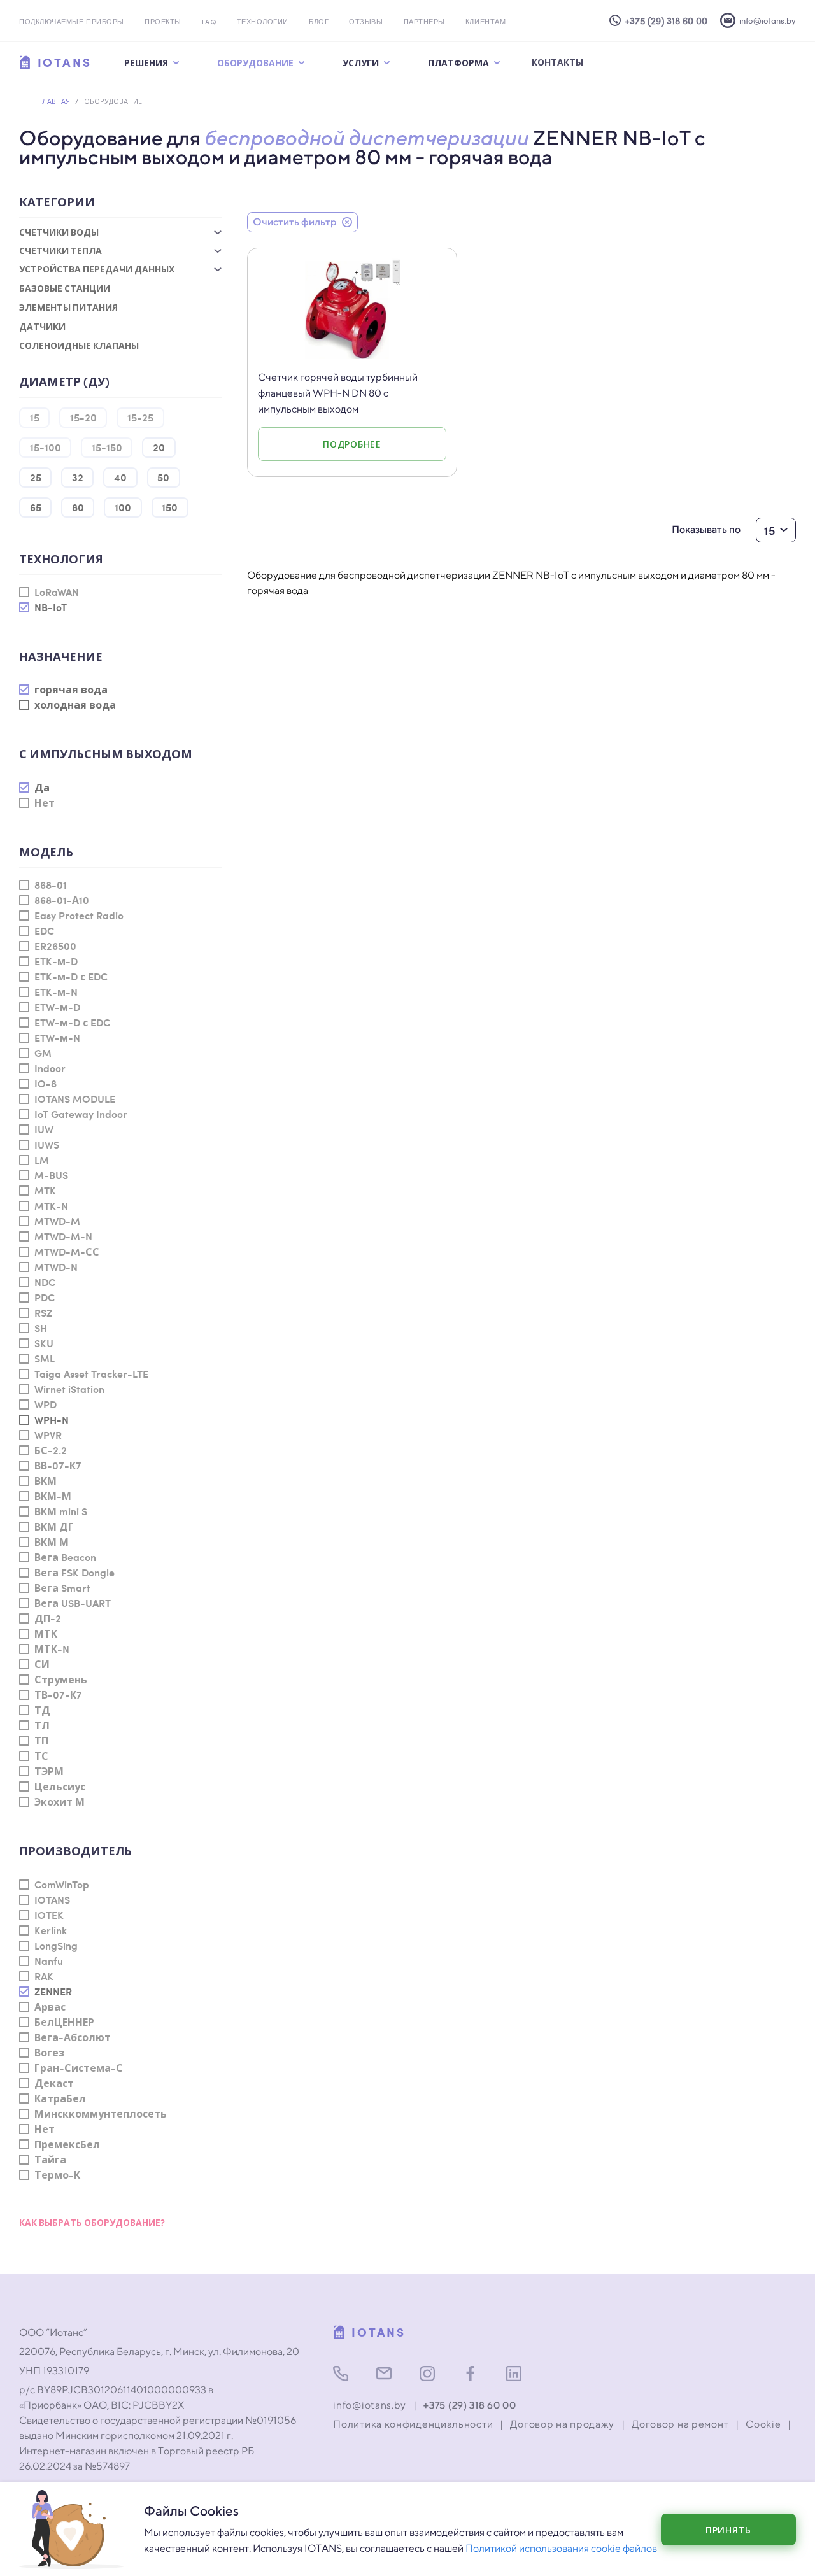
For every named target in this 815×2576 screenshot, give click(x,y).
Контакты (557, 62)
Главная (54, 101)
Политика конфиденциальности (413, 2424)
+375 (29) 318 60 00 (470, 2405)
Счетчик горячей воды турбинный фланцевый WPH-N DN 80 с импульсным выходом (338, 393)
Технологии (263, 23)
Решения (146, 62)
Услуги (361, 62)
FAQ (209, 23)
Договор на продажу (562, 2424)
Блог (319, 23)
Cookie (763, 2424)
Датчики (42, 326)
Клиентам (485, 23)
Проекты (163, 23)
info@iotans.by (370, 2405)
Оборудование (255, 62)
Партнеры (424, 23)
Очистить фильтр (295, 222)
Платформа (458, 62)
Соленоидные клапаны (79, 345)
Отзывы (366, 23)
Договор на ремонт (680, 2424)
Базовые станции (65, 288)
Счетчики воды (59, 232)
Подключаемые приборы (72, 23)
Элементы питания (68, 307)
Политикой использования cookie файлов (561, 2548)
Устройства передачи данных (97, 269)
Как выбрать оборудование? (92, 2222)
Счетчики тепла (60, 251)
